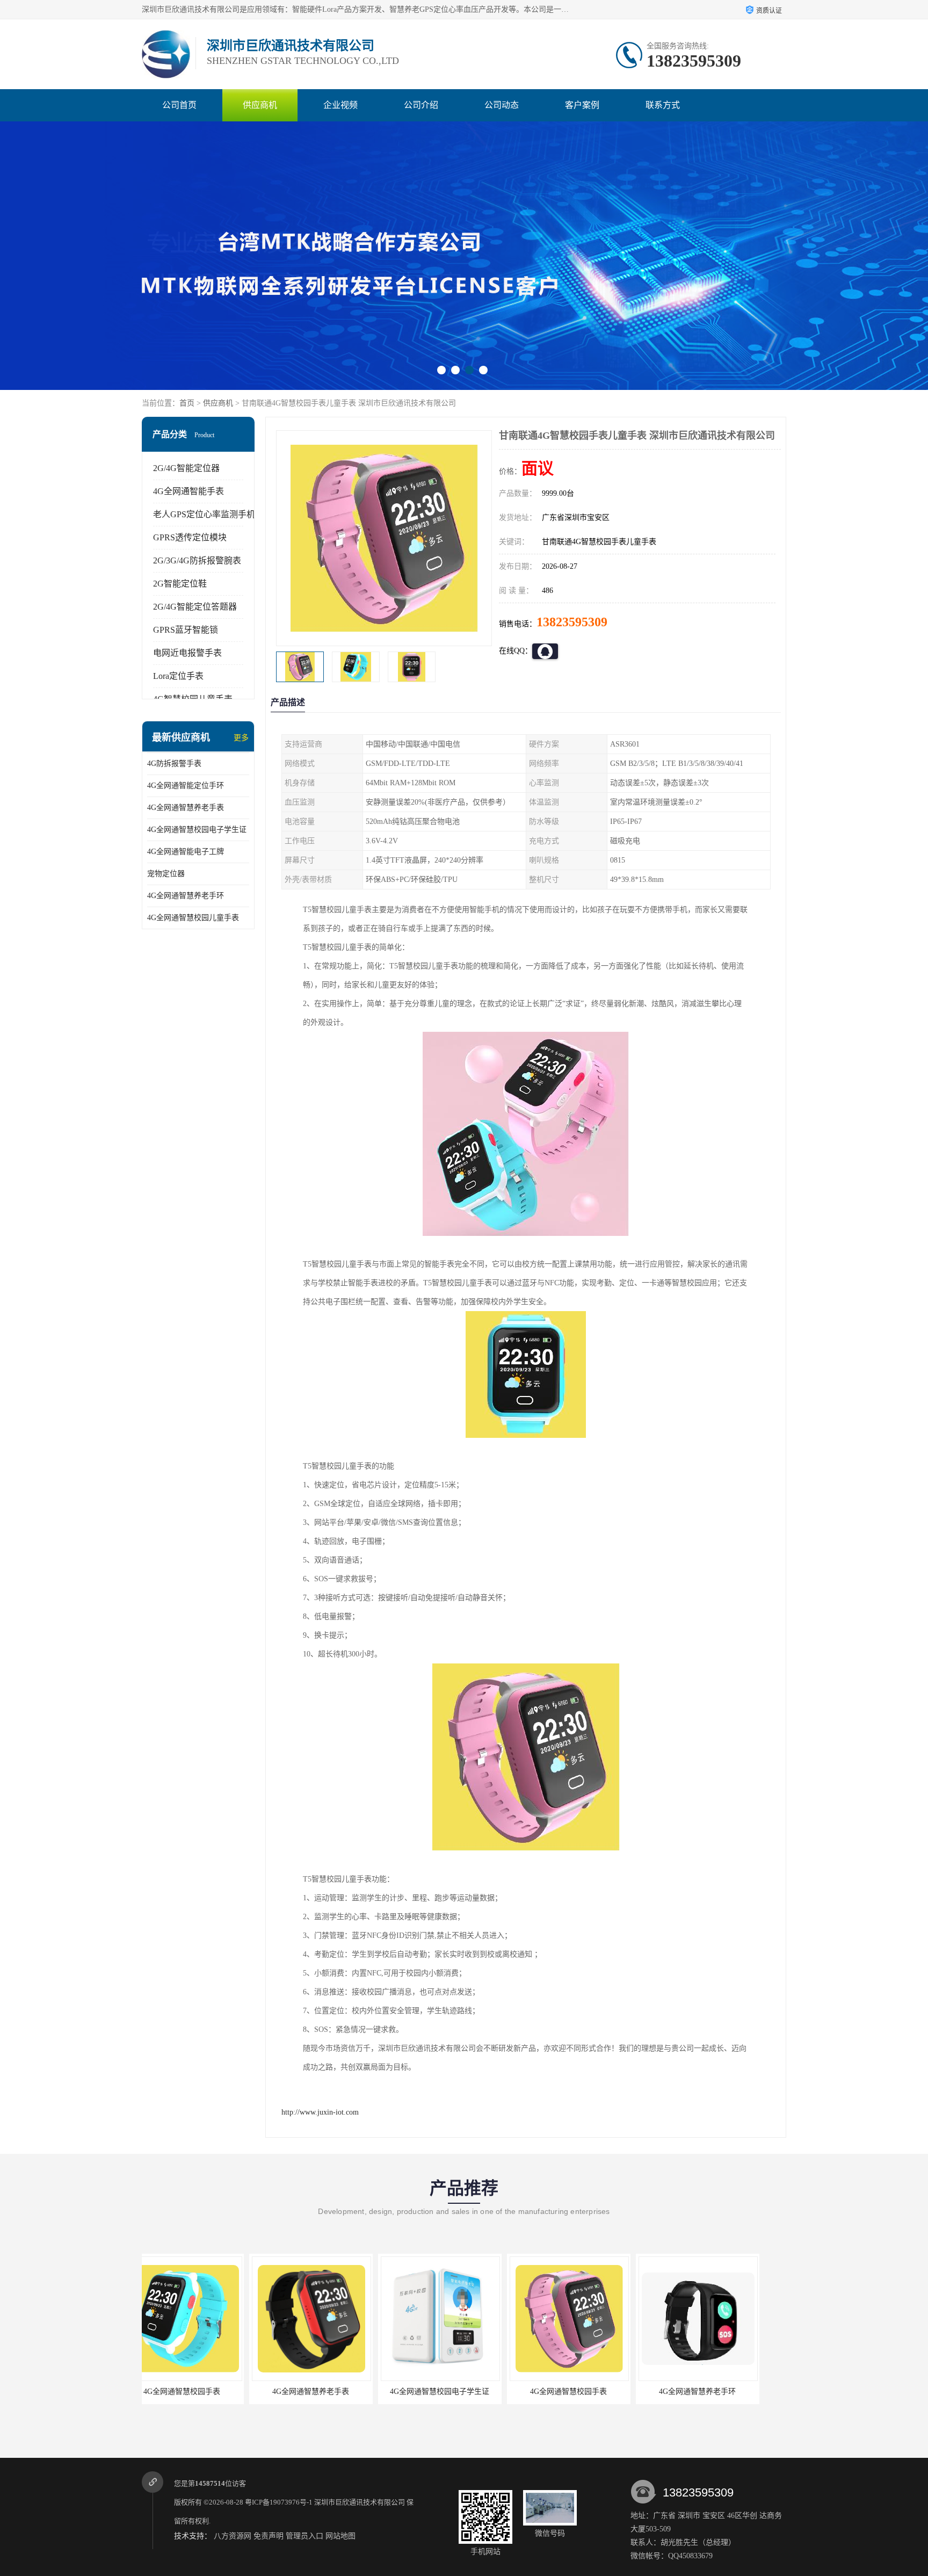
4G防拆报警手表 (174, 764)
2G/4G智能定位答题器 (195, 607)
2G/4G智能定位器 (186, 468)
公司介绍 (421, 105)
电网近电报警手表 (187, 653)
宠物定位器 (166, 874)
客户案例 (582, 105)
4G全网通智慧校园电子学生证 (197, 830)
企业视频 (340, 105)
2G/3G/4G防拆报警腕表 (197, 560)
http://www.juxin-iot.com (320, 2112)
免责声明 (269, 2536)
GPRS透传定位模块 (190, 537)
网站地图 (340, 2536)
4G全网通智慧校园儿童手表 (193, 918)
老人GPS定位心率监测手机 (204, 514)
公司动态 (502, 105)
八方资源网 (233, 2536)
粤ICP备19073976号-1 (279, 2502)
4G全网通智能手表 (189, 491)
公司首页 (179, 105)
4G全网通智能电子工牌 (186, 852)
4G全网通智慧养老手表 (186, 808)
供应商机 (260, 105)
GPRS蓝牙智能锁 (186, 630)
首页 (187, 403)
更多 (241, 738)
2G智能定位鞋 (180, 584)
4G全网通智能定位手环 (186, 786)
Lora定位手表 (178, 676)
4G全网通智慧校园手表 (333, 2392)
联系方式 (663, 105)
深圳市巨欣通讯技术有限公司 (360, 2502)
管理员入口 (305, 2536)
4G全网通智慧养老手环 (186, 896)
